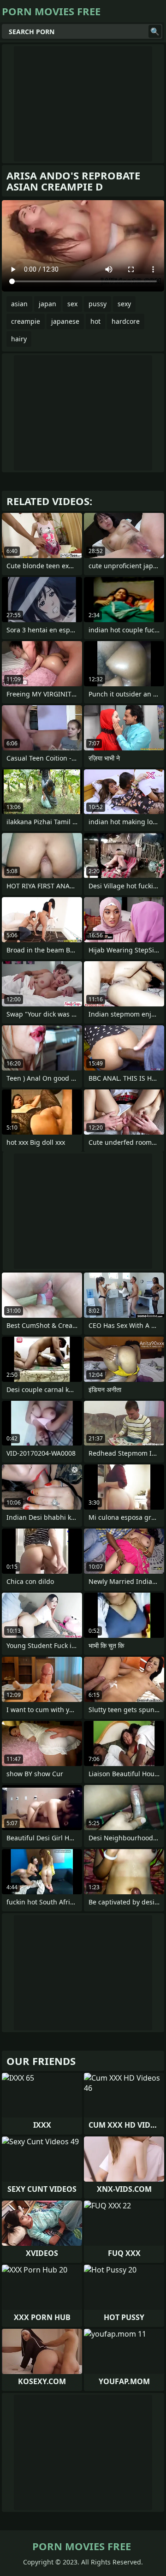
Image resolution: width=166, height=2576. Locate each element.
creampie (26, 321)
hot (95, 321)
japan (47, 304)
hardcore (126, 321)
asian (19, 304)
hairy (19, 339)
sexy (124, 304)
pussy (98, 304)
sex (72, 304)
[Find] (155, 31)
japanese (65, 321)
